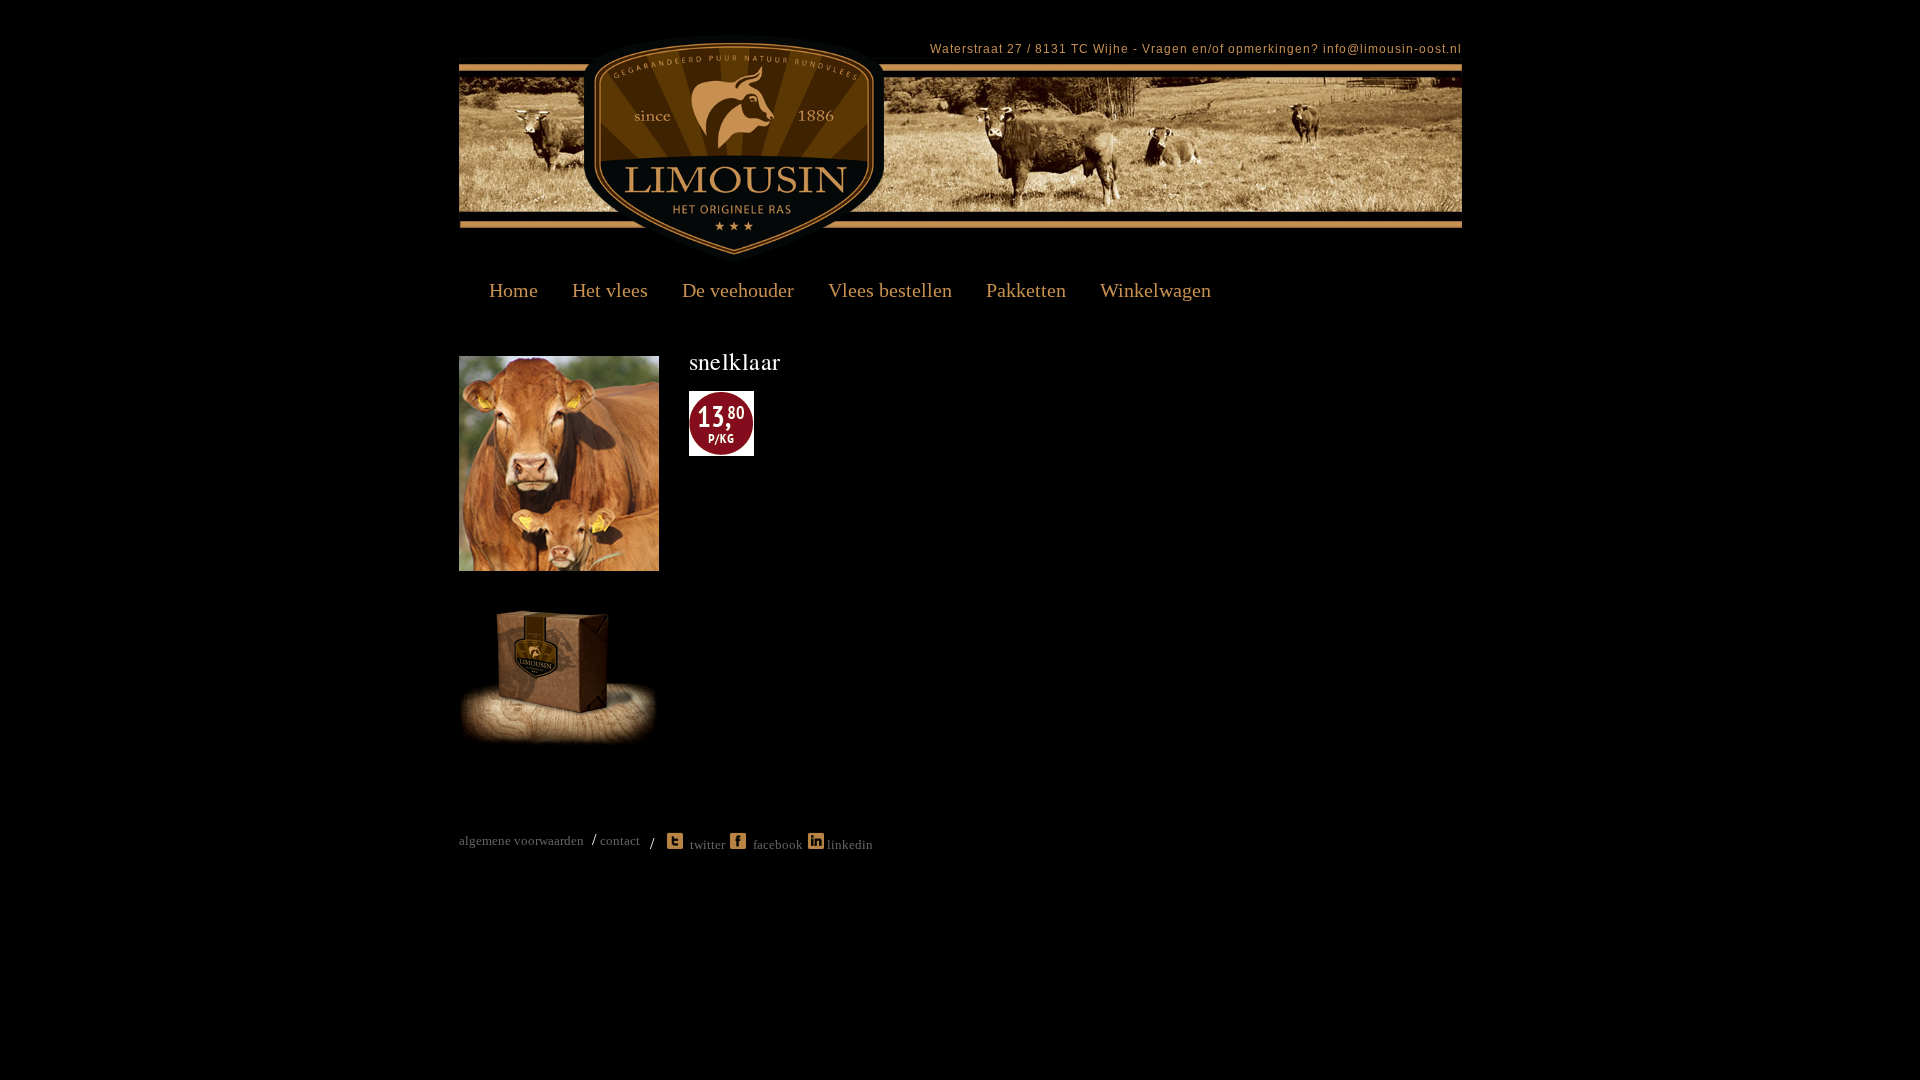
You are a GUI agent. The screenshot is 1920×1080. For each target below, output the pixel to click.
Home (513, 290)
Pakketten (1026, 290)
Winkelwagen (1155, 290)
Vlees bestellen (890, 290)
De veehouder (738, 290)
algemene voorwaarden (521, 840)
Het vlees (610, 290)
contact (620, 840)
